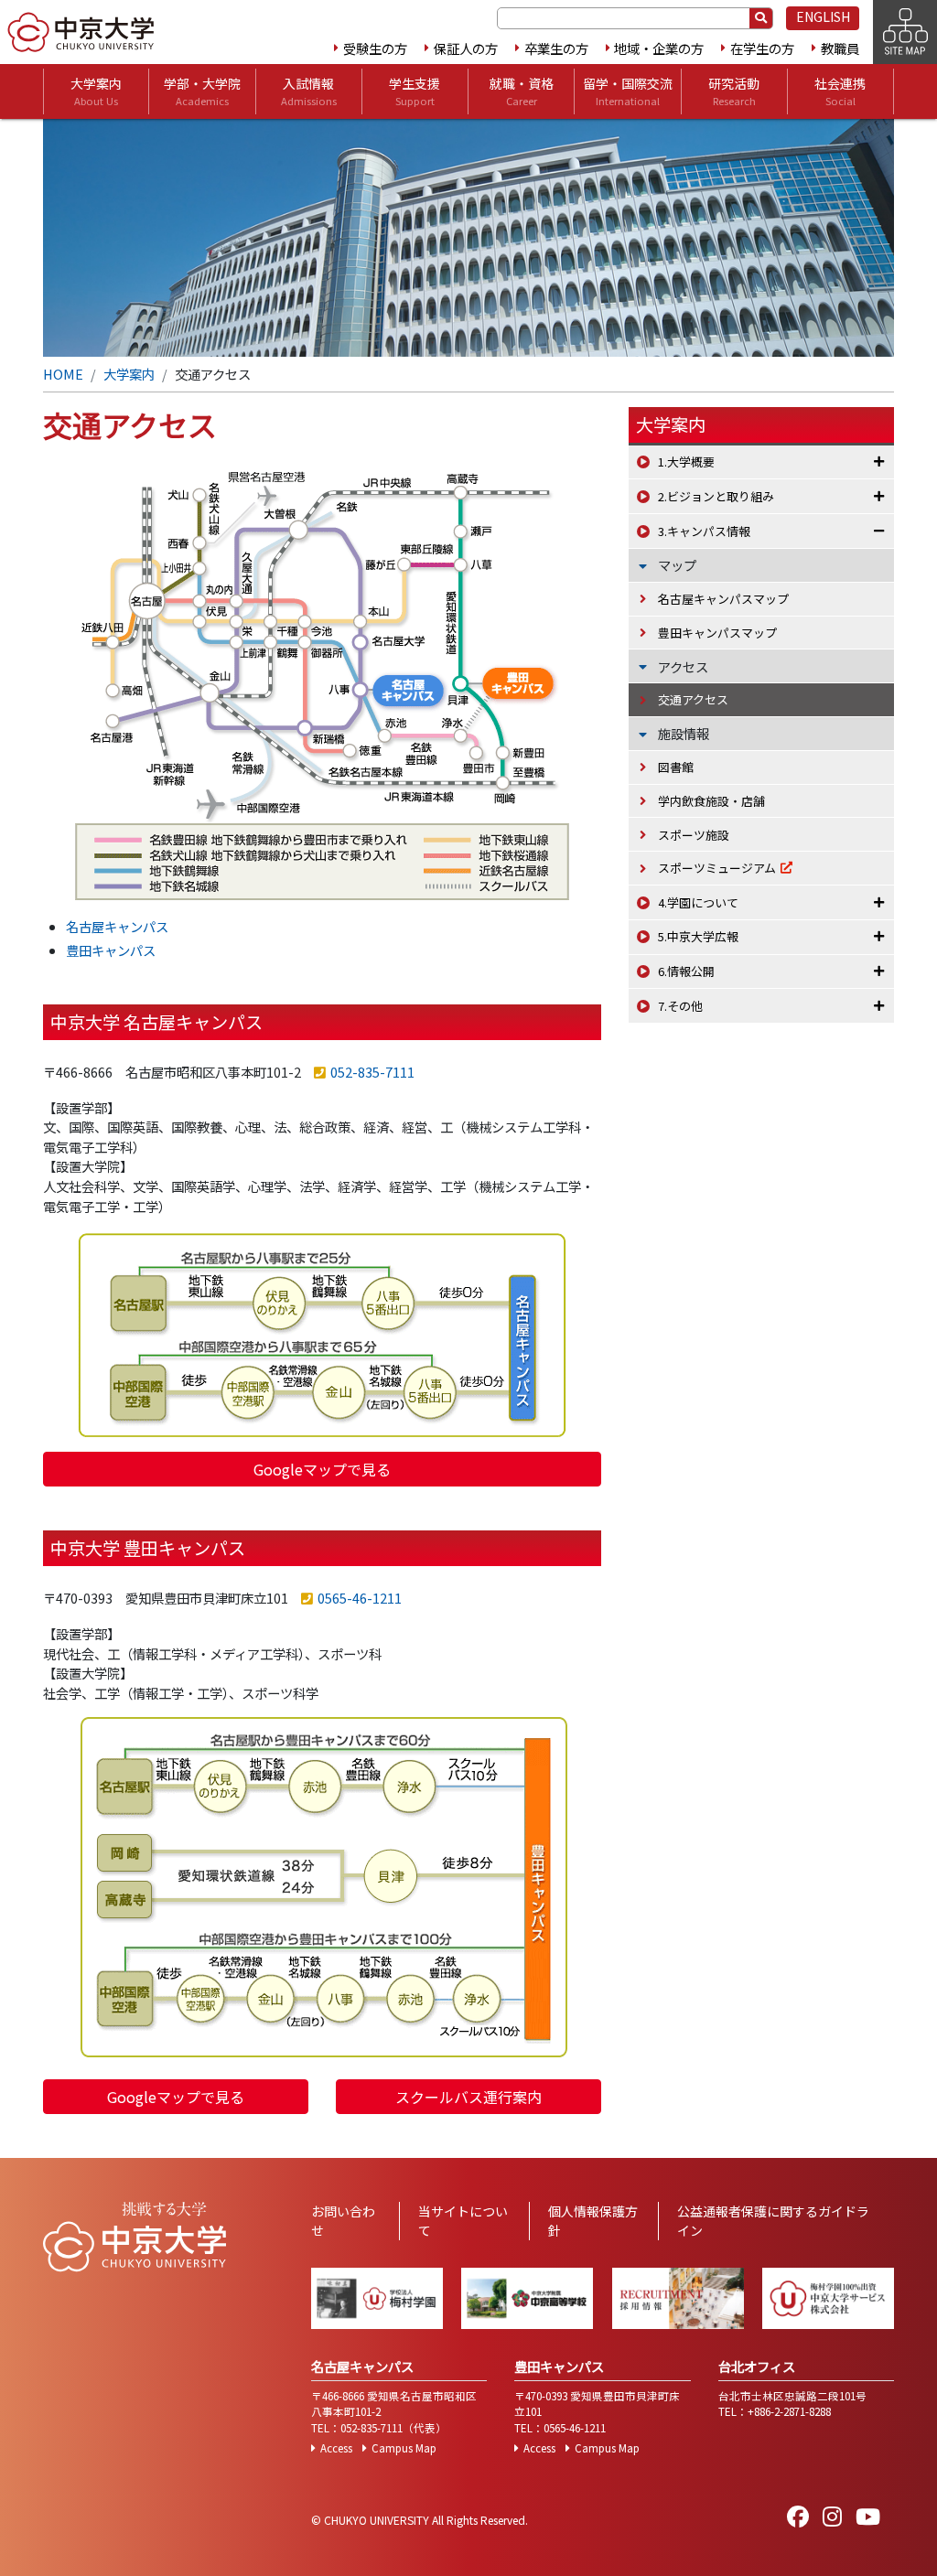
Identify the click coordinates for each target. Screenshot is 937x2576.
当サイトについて (463, 2221)
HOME (63, 374)
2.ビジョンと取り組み (716, 496)
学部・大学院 (202, 91)
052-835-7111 (372, 1072)
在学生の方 (762, 48)
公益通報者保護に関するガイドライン (773, 2221)
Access (336, 2448)
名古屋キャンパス (117, 926)
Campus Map (404, 2448)
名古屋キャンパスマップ (723, 599)
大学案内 (96, 91)
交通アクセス (693, 699)
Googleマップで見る (322, 1469)
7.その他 (680, 1006)
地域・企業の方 (659, 48)
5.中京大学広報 (698, 936)
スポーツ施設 (694, 835)
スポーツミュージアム (717, 868)
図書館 (676, 767)
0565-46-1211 (360, 1598)
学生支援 (415, 91)
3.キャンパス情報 (704, 531)
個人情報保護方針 (593, 2221)
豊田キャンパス (111, 950)
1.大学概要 (686, 462)
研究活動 (734, 91)
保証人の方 (466, 48)
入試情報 (309, 91)
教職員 (840, 48)
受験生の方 (375, 48)
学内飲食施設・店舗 (711, 801)
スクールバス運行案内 (468, 2097)
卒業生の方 (556, 48)
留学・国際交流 (628, 91)
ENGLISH (823, 16)
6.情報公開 (686, 971)
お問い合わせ (343, 2221)
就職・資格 (522, 91)
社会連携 (840, 91)
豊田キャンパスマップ (717, 633)
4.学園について (698, 902)
